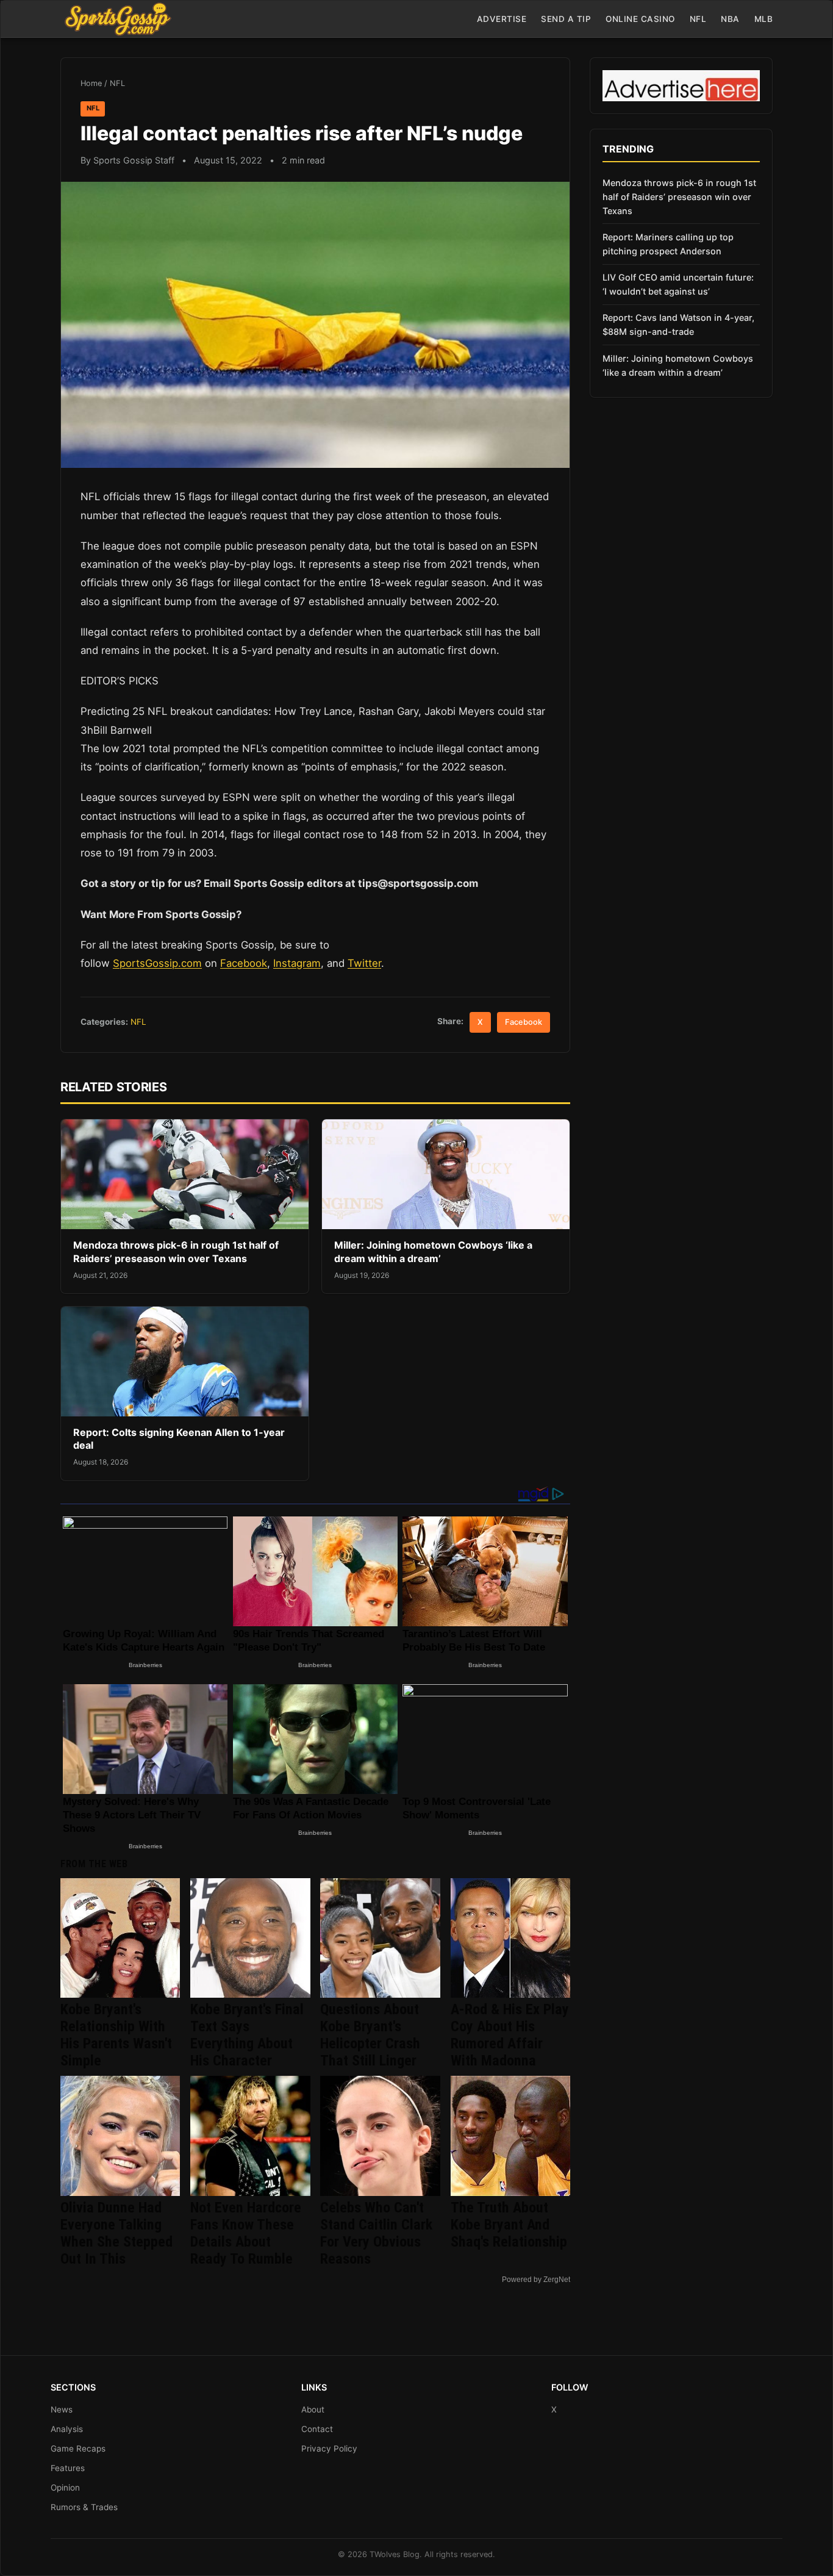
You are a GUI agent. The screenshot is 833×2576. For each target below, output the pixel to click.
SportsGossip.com (157, 963)
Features (68, 2468)
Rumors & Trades (84, 2507)
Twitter (364, 963)
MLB (764, 19)
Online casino (640, 19)
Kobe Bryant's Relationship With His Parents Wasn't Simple (116, 2035)
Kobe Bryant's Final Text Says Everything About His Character (247, 2035)
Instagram (297, 963)
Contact (317, 2429)
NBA (730, 19)
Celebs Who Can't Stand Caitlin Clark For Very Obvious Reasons (376, 2233)
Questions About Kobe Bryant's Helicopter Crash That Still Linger (370, 2035)
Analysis (67, 2429)
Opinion (65, 2488)
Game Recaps (78, 2449)
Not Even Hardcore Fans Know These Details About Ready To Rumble (246, 2233)
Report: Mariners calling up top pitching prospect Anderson (668, 244)
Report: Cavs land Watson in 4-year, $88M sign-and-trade (678, 325)
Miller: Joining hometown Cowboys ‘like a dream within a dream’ (433, 1252)
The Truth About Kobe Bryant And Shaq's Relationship (509, 2225)
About (313, 2409)
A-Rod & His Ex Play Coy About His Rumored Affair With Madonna (510, 2035)
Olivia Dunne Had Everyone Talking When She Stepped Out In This (116, 2233)
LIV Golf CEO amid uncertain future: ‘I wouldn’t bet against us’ (678, 284)
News (62, 2409)
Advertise (502, 19)
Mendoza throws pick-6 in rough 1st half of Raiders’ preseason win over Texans (176, 1252)
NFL (698, 19)
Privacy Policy (329, 2449)
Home (91, 83)
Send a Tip (566, 19)
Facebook (244, 963)
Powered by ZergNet (536, 2280)
